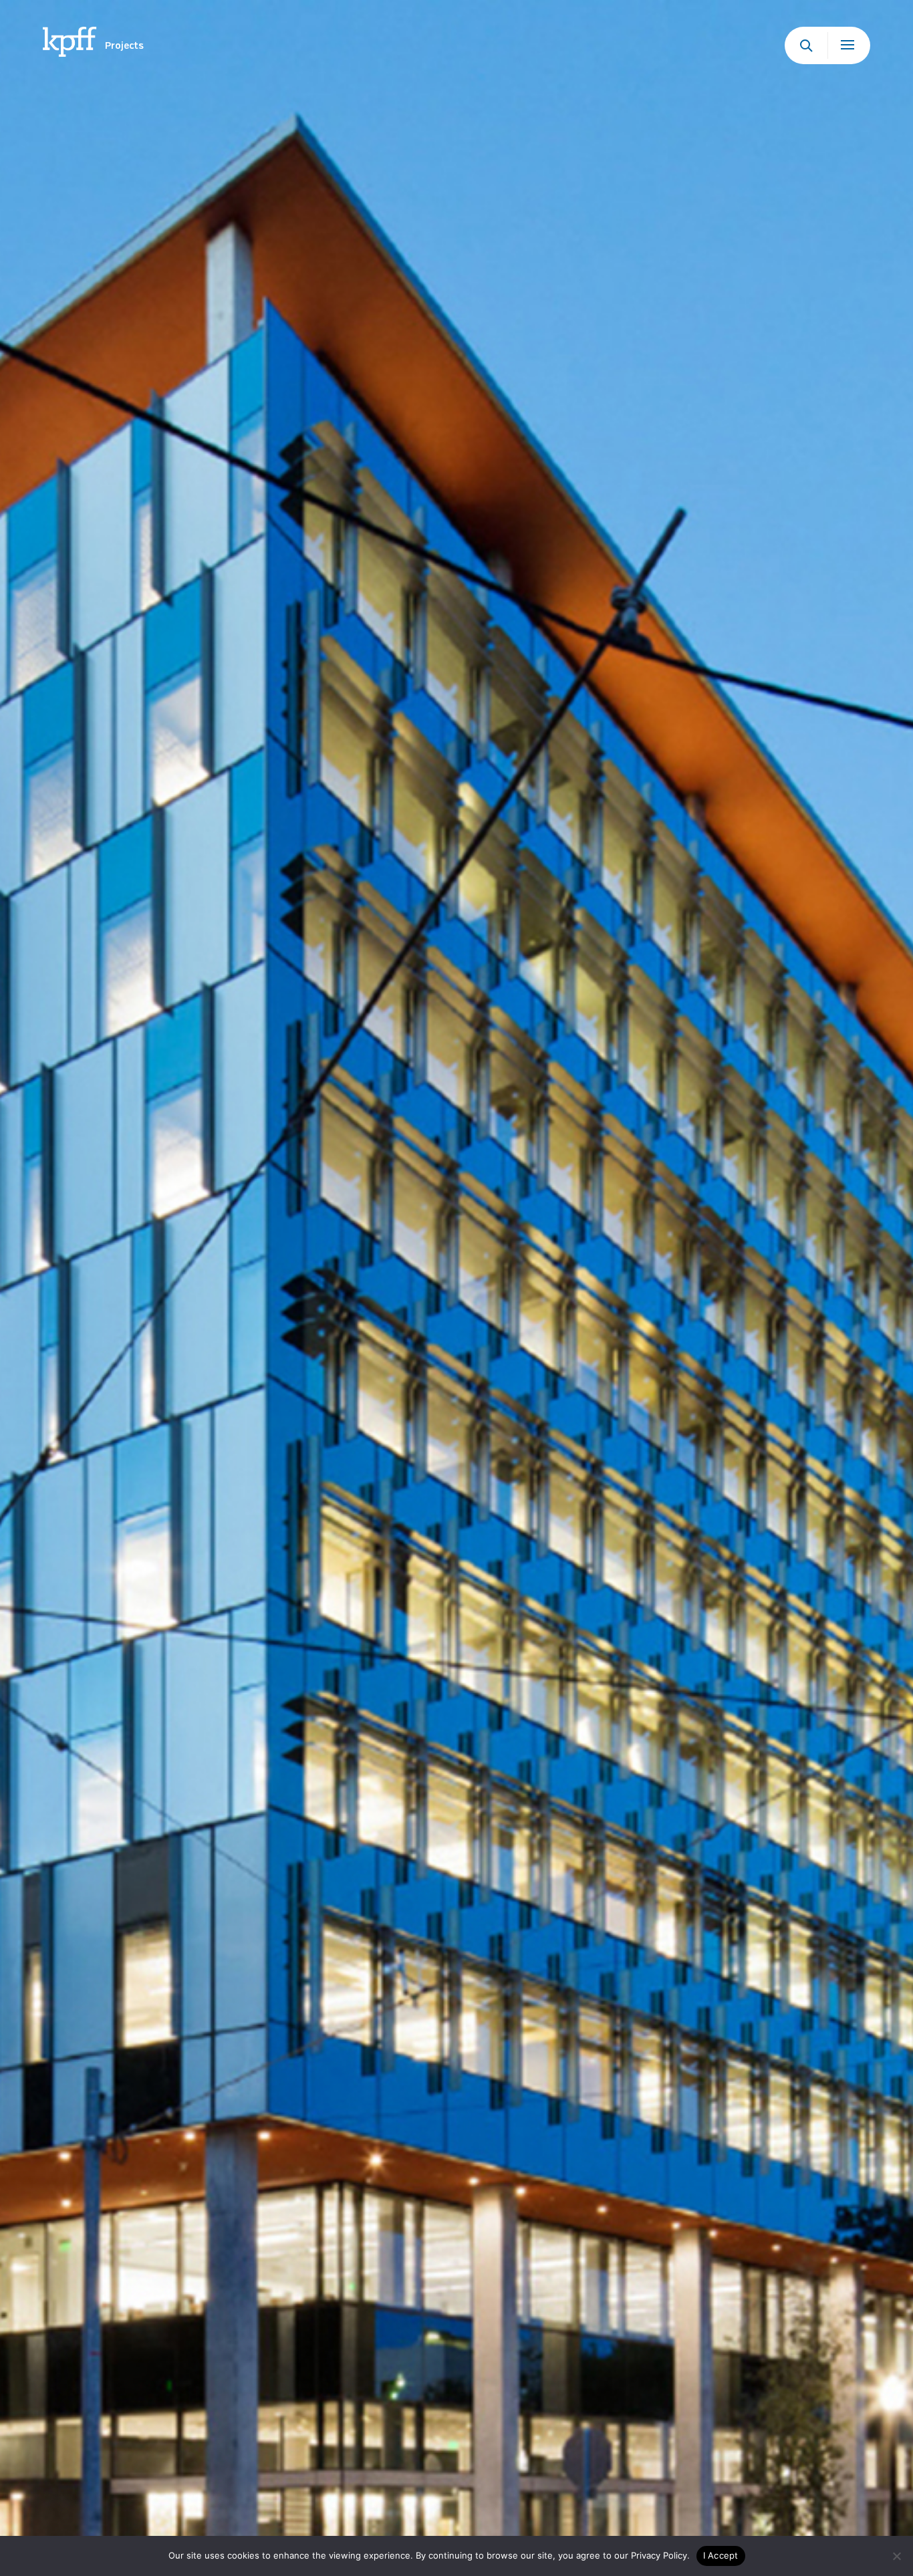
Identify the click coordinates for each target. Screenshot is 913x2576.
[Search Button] (806, 45)
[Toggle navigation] (849, 45)
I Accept (721, 2555)
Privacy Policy (659, 2555)
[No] (896, 2556)
